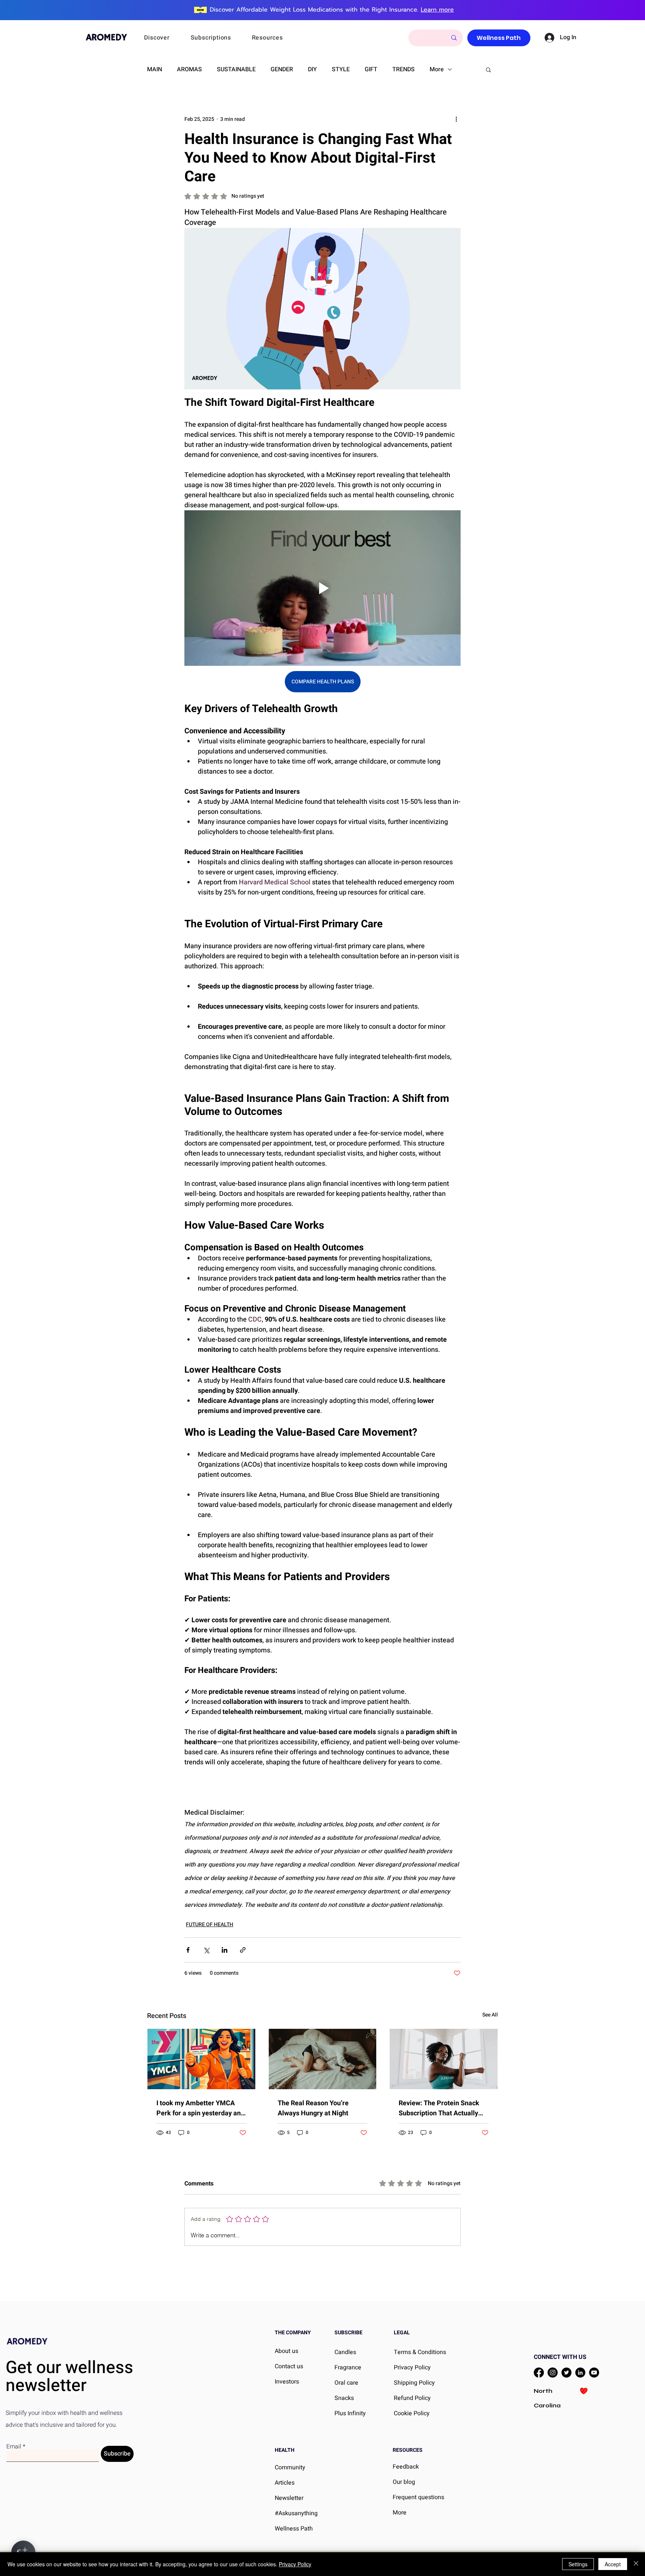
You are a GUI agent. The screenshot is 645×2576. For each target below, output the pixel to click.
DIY (312, 69)
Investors (287, 2382)
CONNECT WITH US (560, 2357)
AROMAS (189, 69)
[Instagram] (553, 2373)
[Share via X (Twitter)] (206, 1950)
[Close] (636, 2564)
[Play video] (322, 588)
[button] (167, 38)
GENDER (282, 69)
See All (490, 2015)
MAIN (155, 69)
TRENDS (403, 69)
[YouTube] (594, 2373)
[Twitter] (566, 2373)
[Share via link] (243, 1950)
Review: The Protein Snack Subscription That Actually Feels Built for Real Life (439, 2108)
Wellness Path (294, 2529)
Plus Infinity (350, 2413)
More (437, 69)
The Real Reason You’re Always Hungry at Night (313, 2108)
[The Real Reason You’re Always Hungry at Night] (323, 2059)
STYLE (341, 69)
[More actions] (456, 119)
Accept (613, 2564)
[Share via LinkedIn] (225, 1950)
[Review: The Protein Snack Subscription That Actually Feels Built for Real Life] (444, 2059)
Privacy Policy (295, 2564)
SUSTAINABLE (236, 69)
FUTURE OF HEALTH (210, 1925)
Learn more (437, 10)
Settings (578, 2564)
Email (14, 2447)
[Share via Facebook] (188, 1950)
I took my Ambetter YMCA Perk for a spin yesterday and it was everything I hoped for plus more (200, 2108)
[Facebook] (539, 2373)
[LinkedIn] (580, 2373)
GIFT (371, 69)
